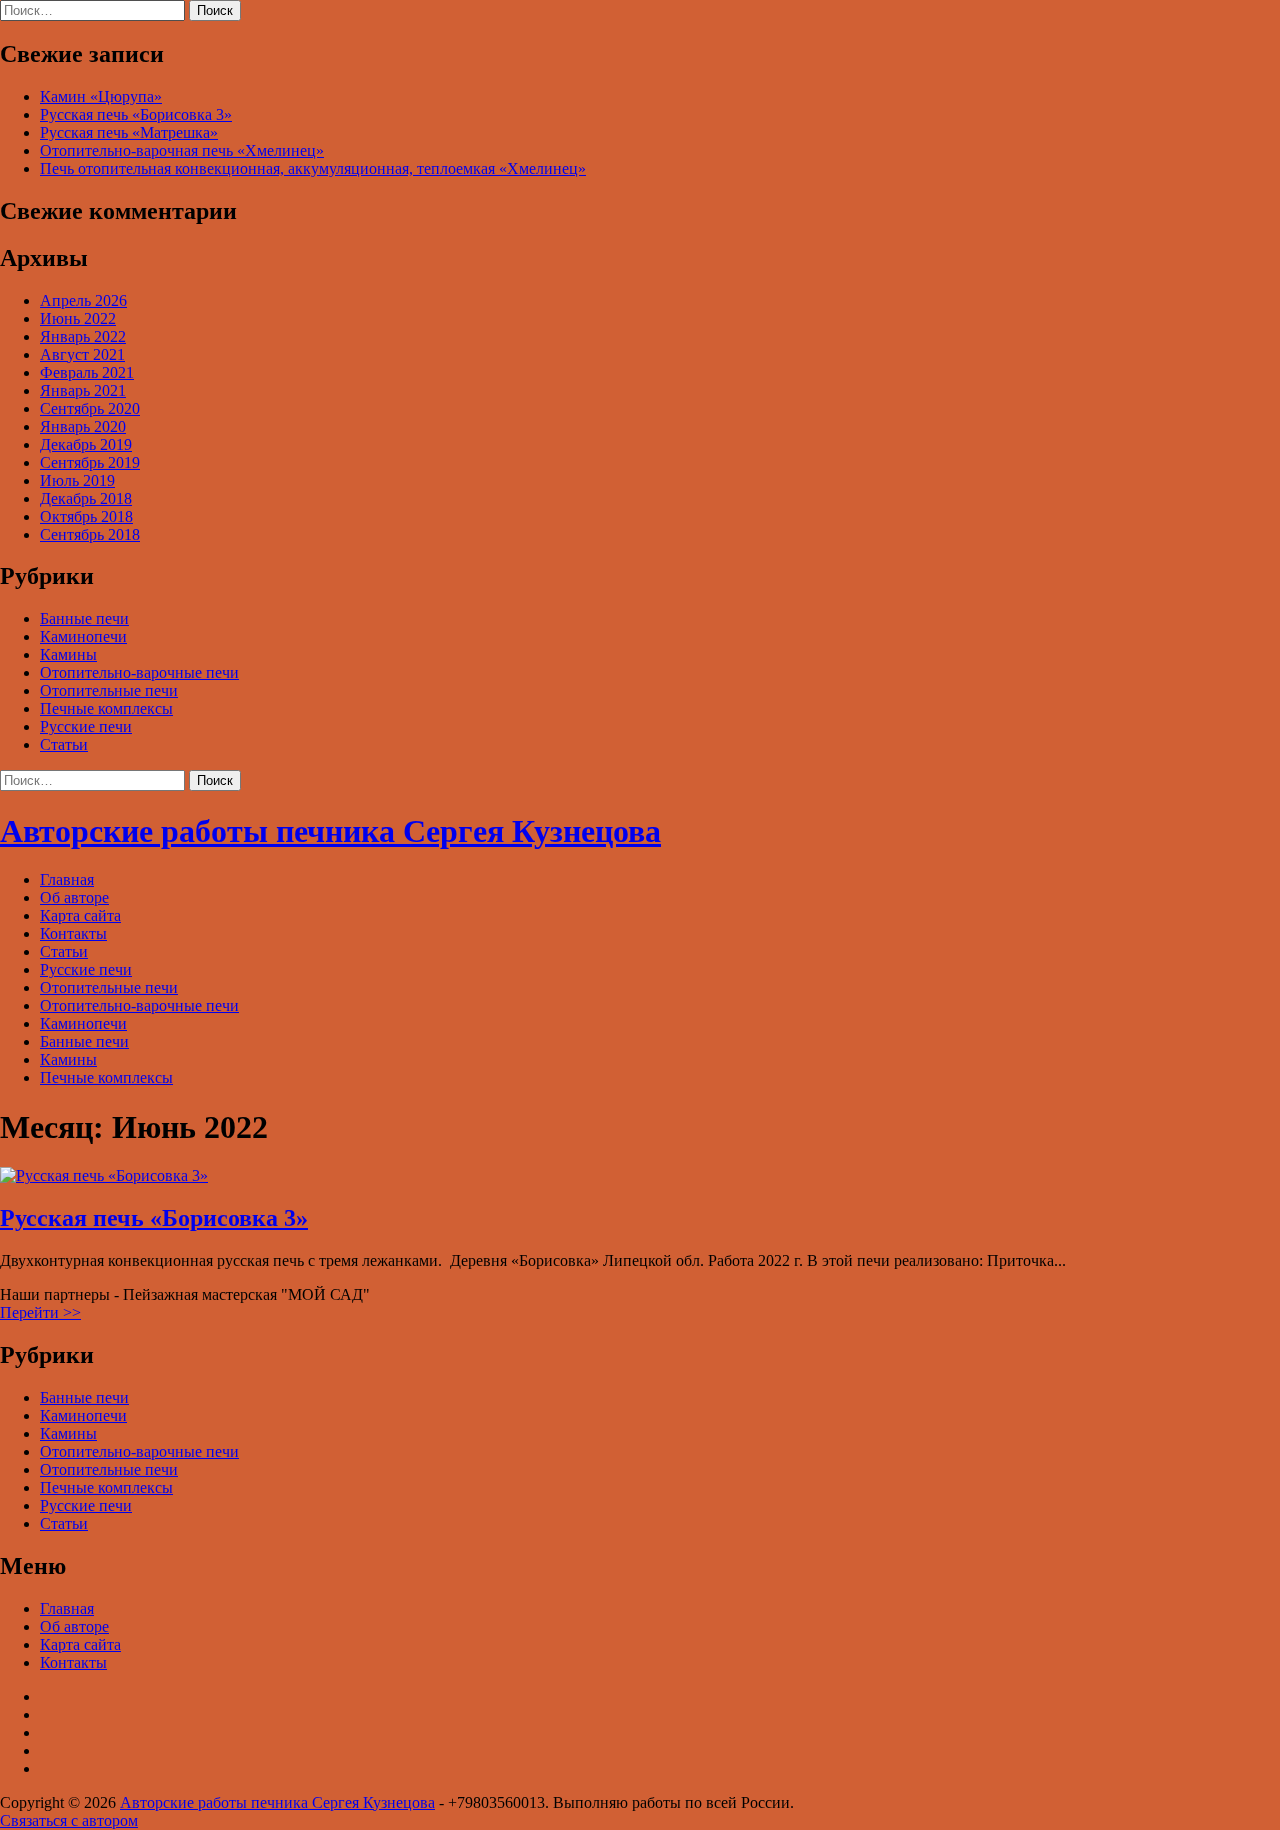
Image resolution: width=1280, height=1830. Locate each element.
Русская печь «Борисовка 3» (136, 114)
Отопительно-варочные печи (139, 672)
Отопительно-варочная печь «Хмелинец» (182, 150)
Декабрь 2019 (86, 444)
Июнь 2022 (78, 318)
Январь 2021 (83, 390)
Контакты (73, 933)
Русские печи (86, 726)
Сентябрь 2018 (90, 534)
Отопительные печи (109, 690)
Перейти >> (40, 1312)
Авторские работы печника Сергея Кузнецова (330, 831)
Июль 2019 (77, 480)
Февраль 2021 (87, 372)
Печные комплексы (106, 708)
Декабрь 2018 (86, 498)
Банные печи (84, 618)
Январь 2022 (83, 336)
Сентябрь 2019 (90, 462)
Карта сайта (80, 915)
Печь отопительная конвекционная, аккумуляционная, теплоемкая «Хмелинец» (313, 168)
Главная (67, 879)
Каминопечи (83, 636)
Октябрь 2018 (86, 516)
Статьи (64, 744)
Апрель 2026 (83, 300)
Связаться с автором (69, 1820)
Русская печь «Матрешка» (129, 132)
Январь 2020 (83, 426)
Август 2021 (82, 354)
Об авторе (74, 897)
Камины (68, 654)
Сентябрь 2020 (90, 408)
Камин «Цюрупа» (101, 96)
